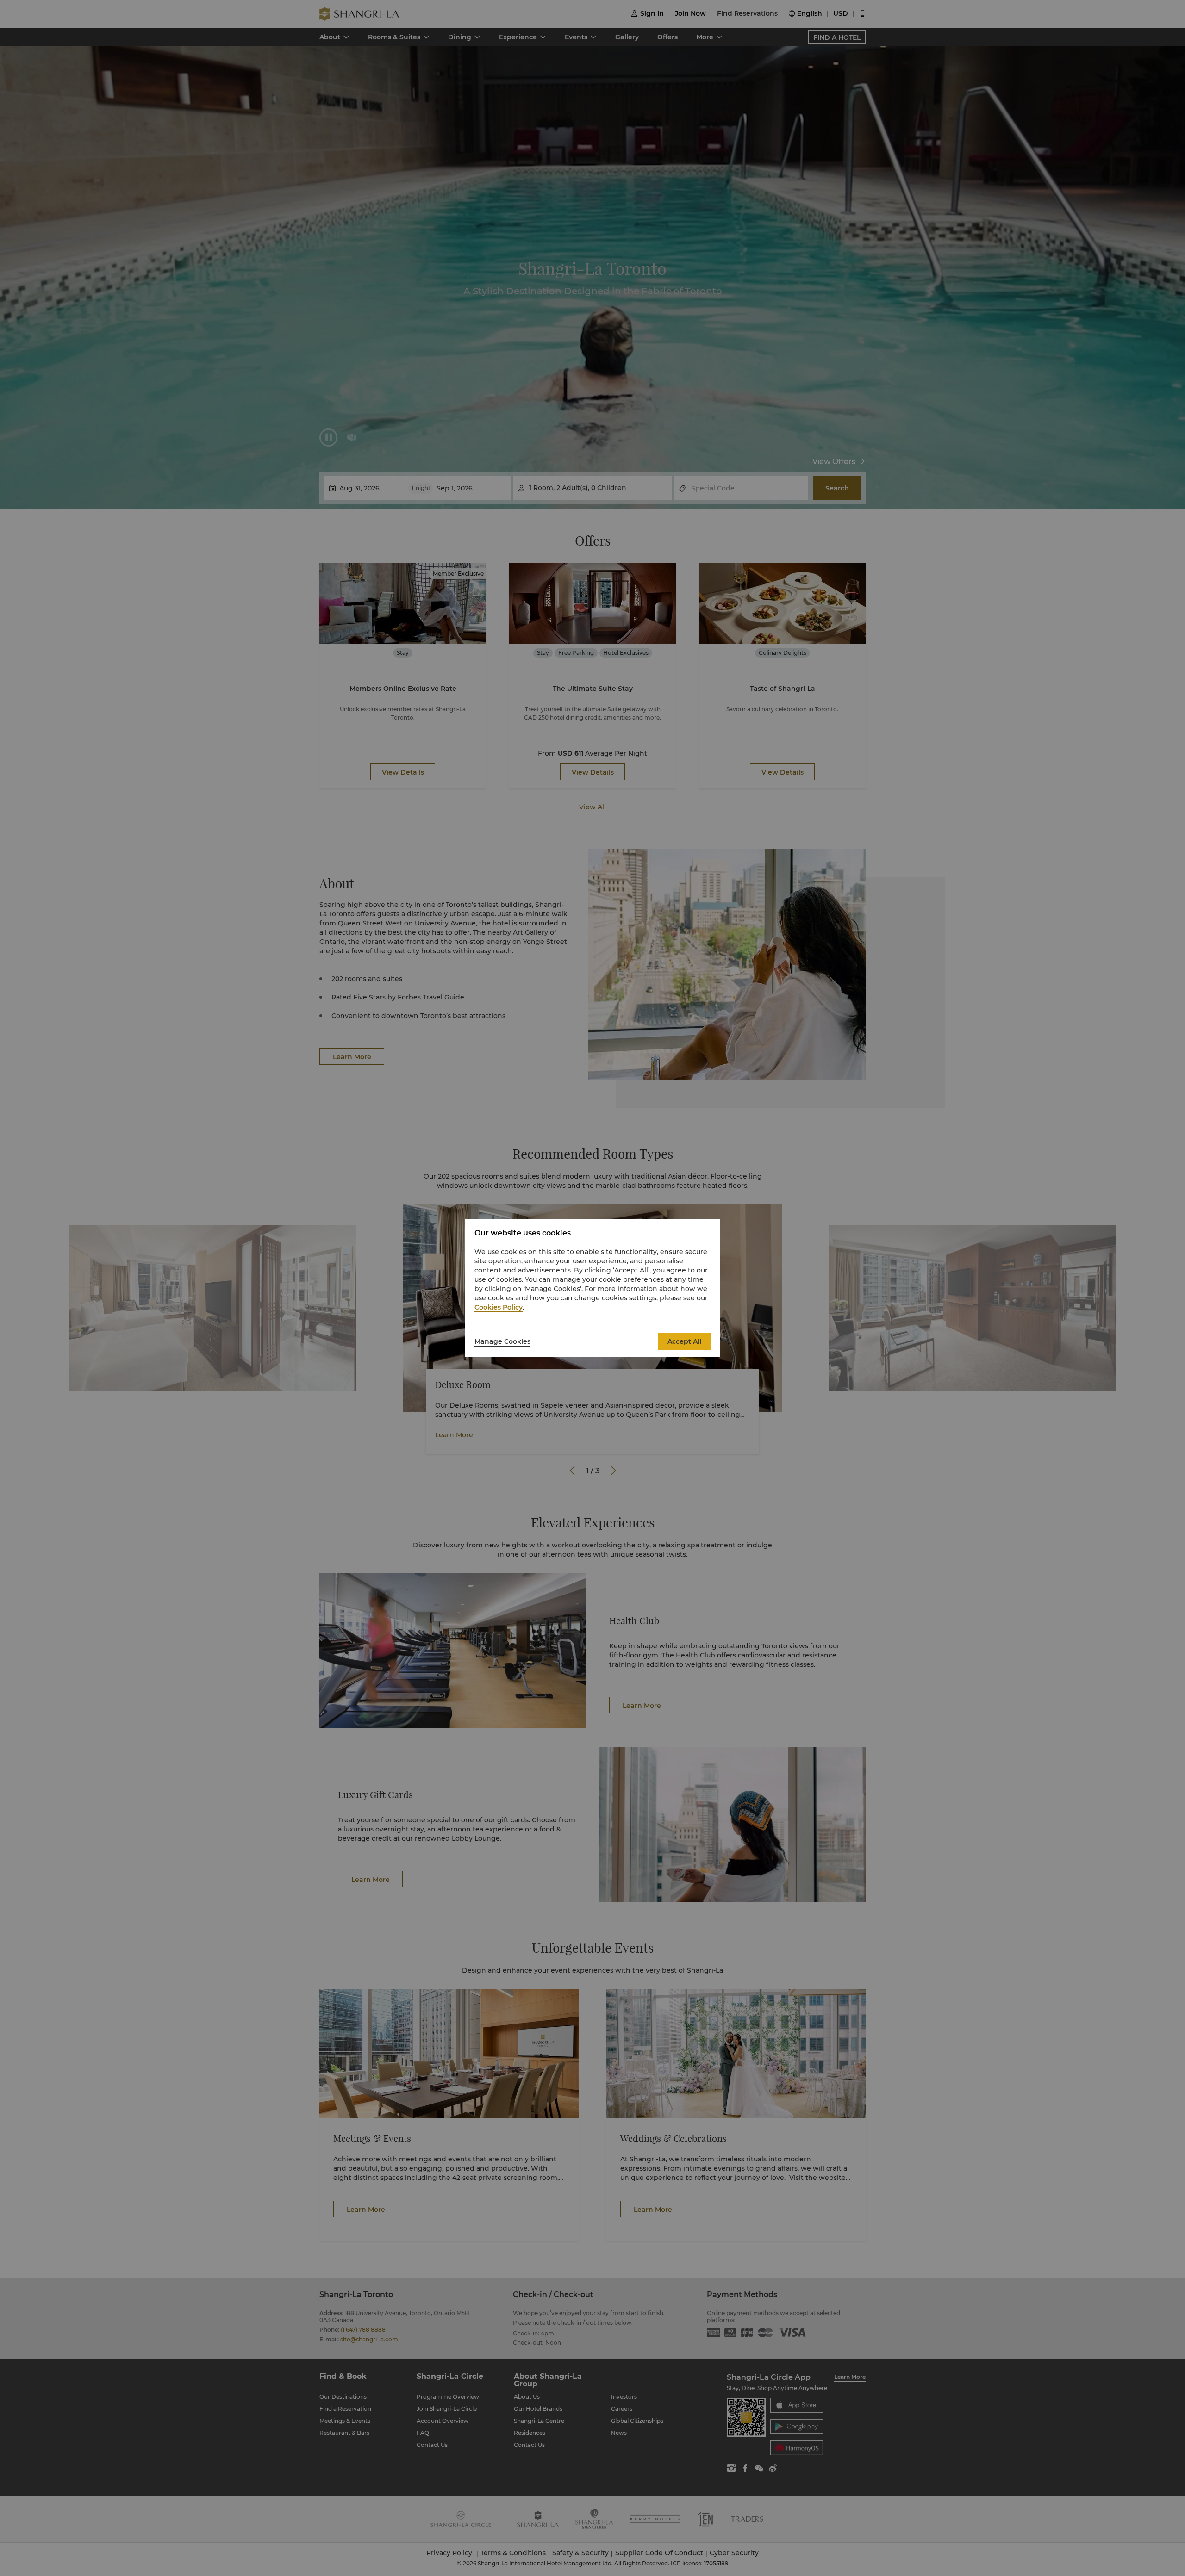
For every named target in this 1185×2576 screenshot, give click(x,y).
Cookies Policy (499, 1307)
